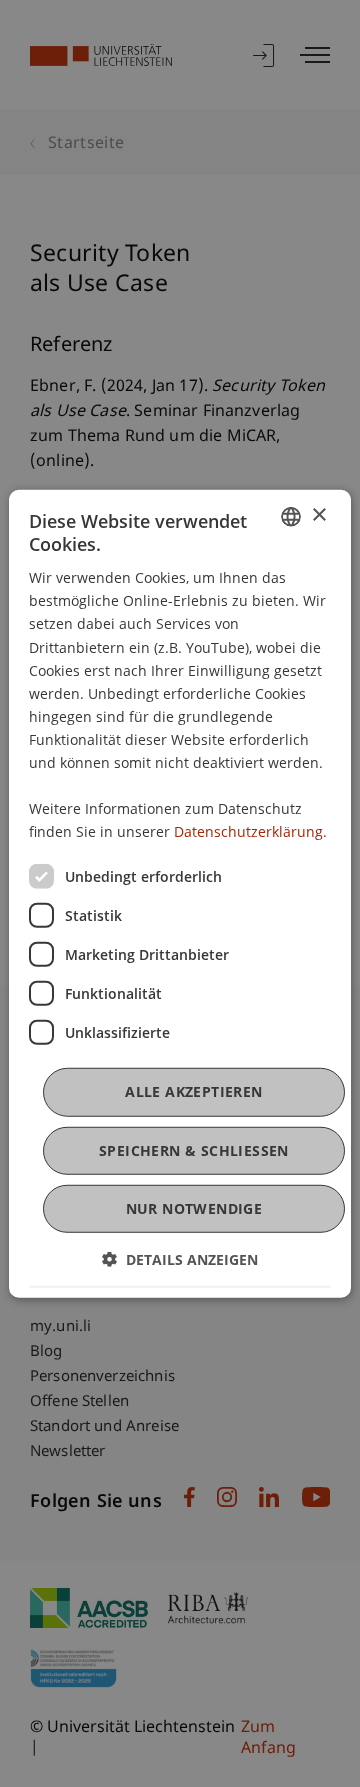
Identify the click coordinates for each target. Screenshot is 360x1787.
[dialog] (180, 893)
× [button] (318, 515)
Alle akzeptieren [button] (193, 1091)
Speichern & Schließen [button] (194, 1149)
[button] (180, 1259)
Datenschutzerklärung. (250, 831)
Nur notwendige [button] (194, 1208)
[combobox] (291, 516)
